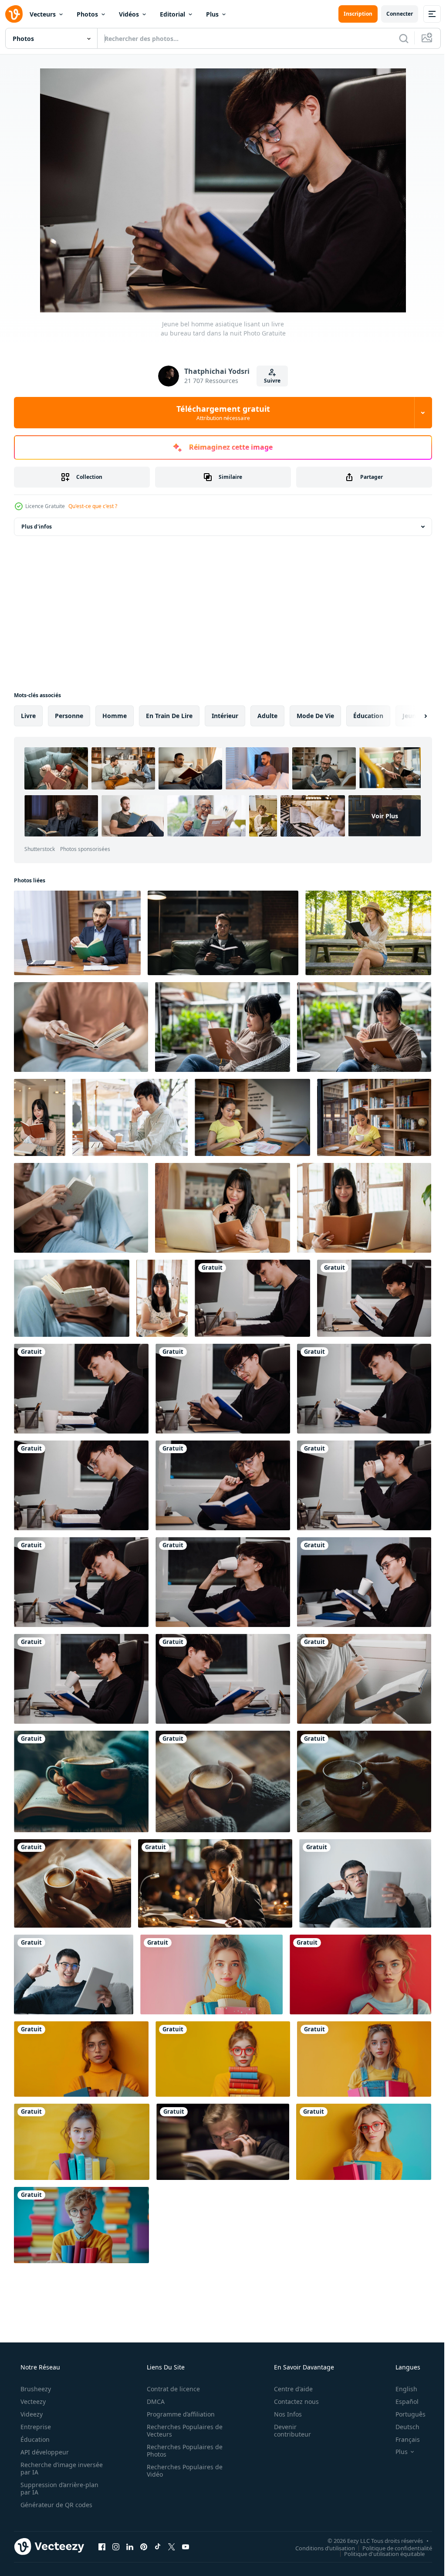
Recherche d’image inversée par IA (47, 2447)
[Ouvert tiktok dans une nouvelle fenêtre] (158, 2525)
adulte (267, 716)
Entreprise (35, 2406)
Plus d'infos (37, 527)
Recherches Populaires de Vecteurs (182, 2410)
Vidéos (129, 14)
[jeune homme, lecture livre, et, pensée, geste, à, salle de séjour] (359, 1667)
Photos (87, 14)
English (401, 2368)
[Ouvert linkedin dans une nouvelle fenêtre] (130, 2525)
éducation (368, 716)
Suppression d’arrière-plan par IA (59, 2468)
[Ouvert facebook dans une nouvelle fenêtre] (102, 2525)
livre (28, 716)
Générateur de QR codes (56, 2484)
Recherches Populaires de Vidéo (182, 2450)
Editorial (172, 14)
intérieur (225, 716)
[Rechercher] (397, 38)
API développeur (44, 2431)
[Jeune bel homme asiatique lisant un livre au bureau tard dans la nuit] (248, 1291)
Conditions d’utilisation (319, 2527)
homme (115, 716)
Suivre (269, 381)
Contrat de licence (170, 2368)
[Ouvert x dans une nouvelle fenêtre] (172, 2525)
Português (405, 2393)
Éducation (34, 2418)
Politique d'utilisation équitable (378, 2532)
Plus (212, 14)
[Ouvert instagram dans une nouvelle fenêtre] (116, 2525)
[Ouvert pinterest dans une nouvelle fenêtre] (144, 2525)
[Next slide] (412, 716)
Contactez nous (291, 2381)
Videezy (31, 2393)
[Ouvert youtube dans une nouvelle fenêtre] (186, 2525)
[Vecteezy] (14, 14)
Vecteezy (32, 2381)
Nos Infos (282, 2393)
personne (69, 716)
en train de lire (169, 716)
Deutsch (402, 2406)
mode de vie (315, 716)
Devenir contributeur (287, 2410)
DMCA (153, 2381)
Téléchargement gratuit (220, 413)
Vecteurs (43, 14)
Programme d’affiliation (178, 2393)
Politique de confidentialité (391, 2527)
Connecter (393, 14)
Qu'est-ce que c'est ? (93, 506)
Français (402, 2418)
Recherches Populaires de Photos (182, 2430)
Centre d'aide (288, 2368)
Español (401, 2381)
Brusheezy (35, 2368)
